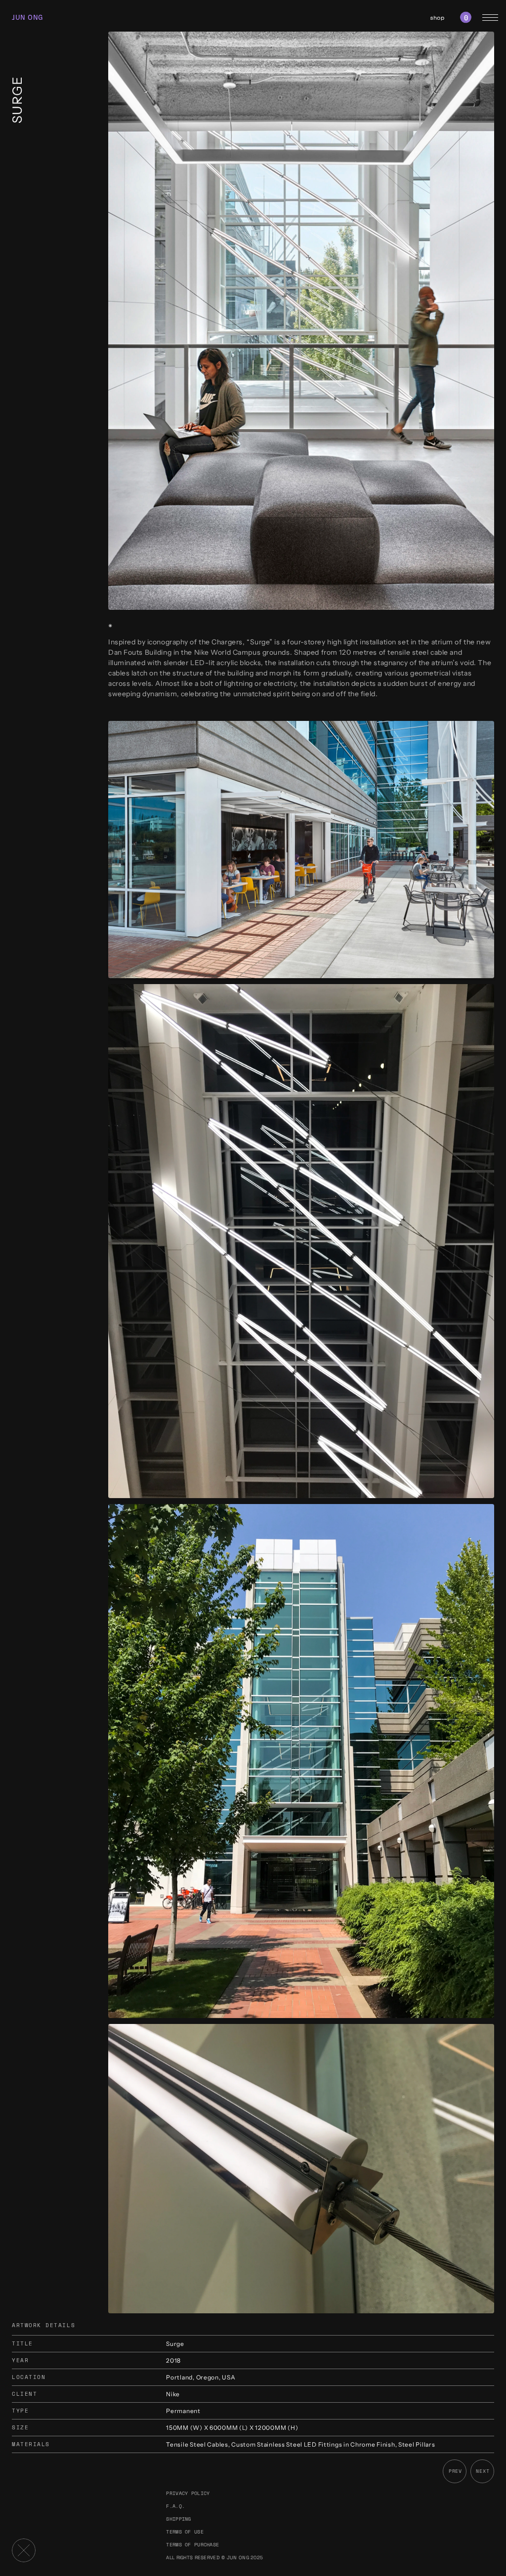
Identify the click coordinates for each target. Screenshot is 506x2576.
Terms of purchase (192, 2545)
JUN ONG (28, 18)
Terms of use (185, 2532)
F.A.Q (174, 2506)
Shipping (178, 2519)
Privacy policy (188, 2493)
